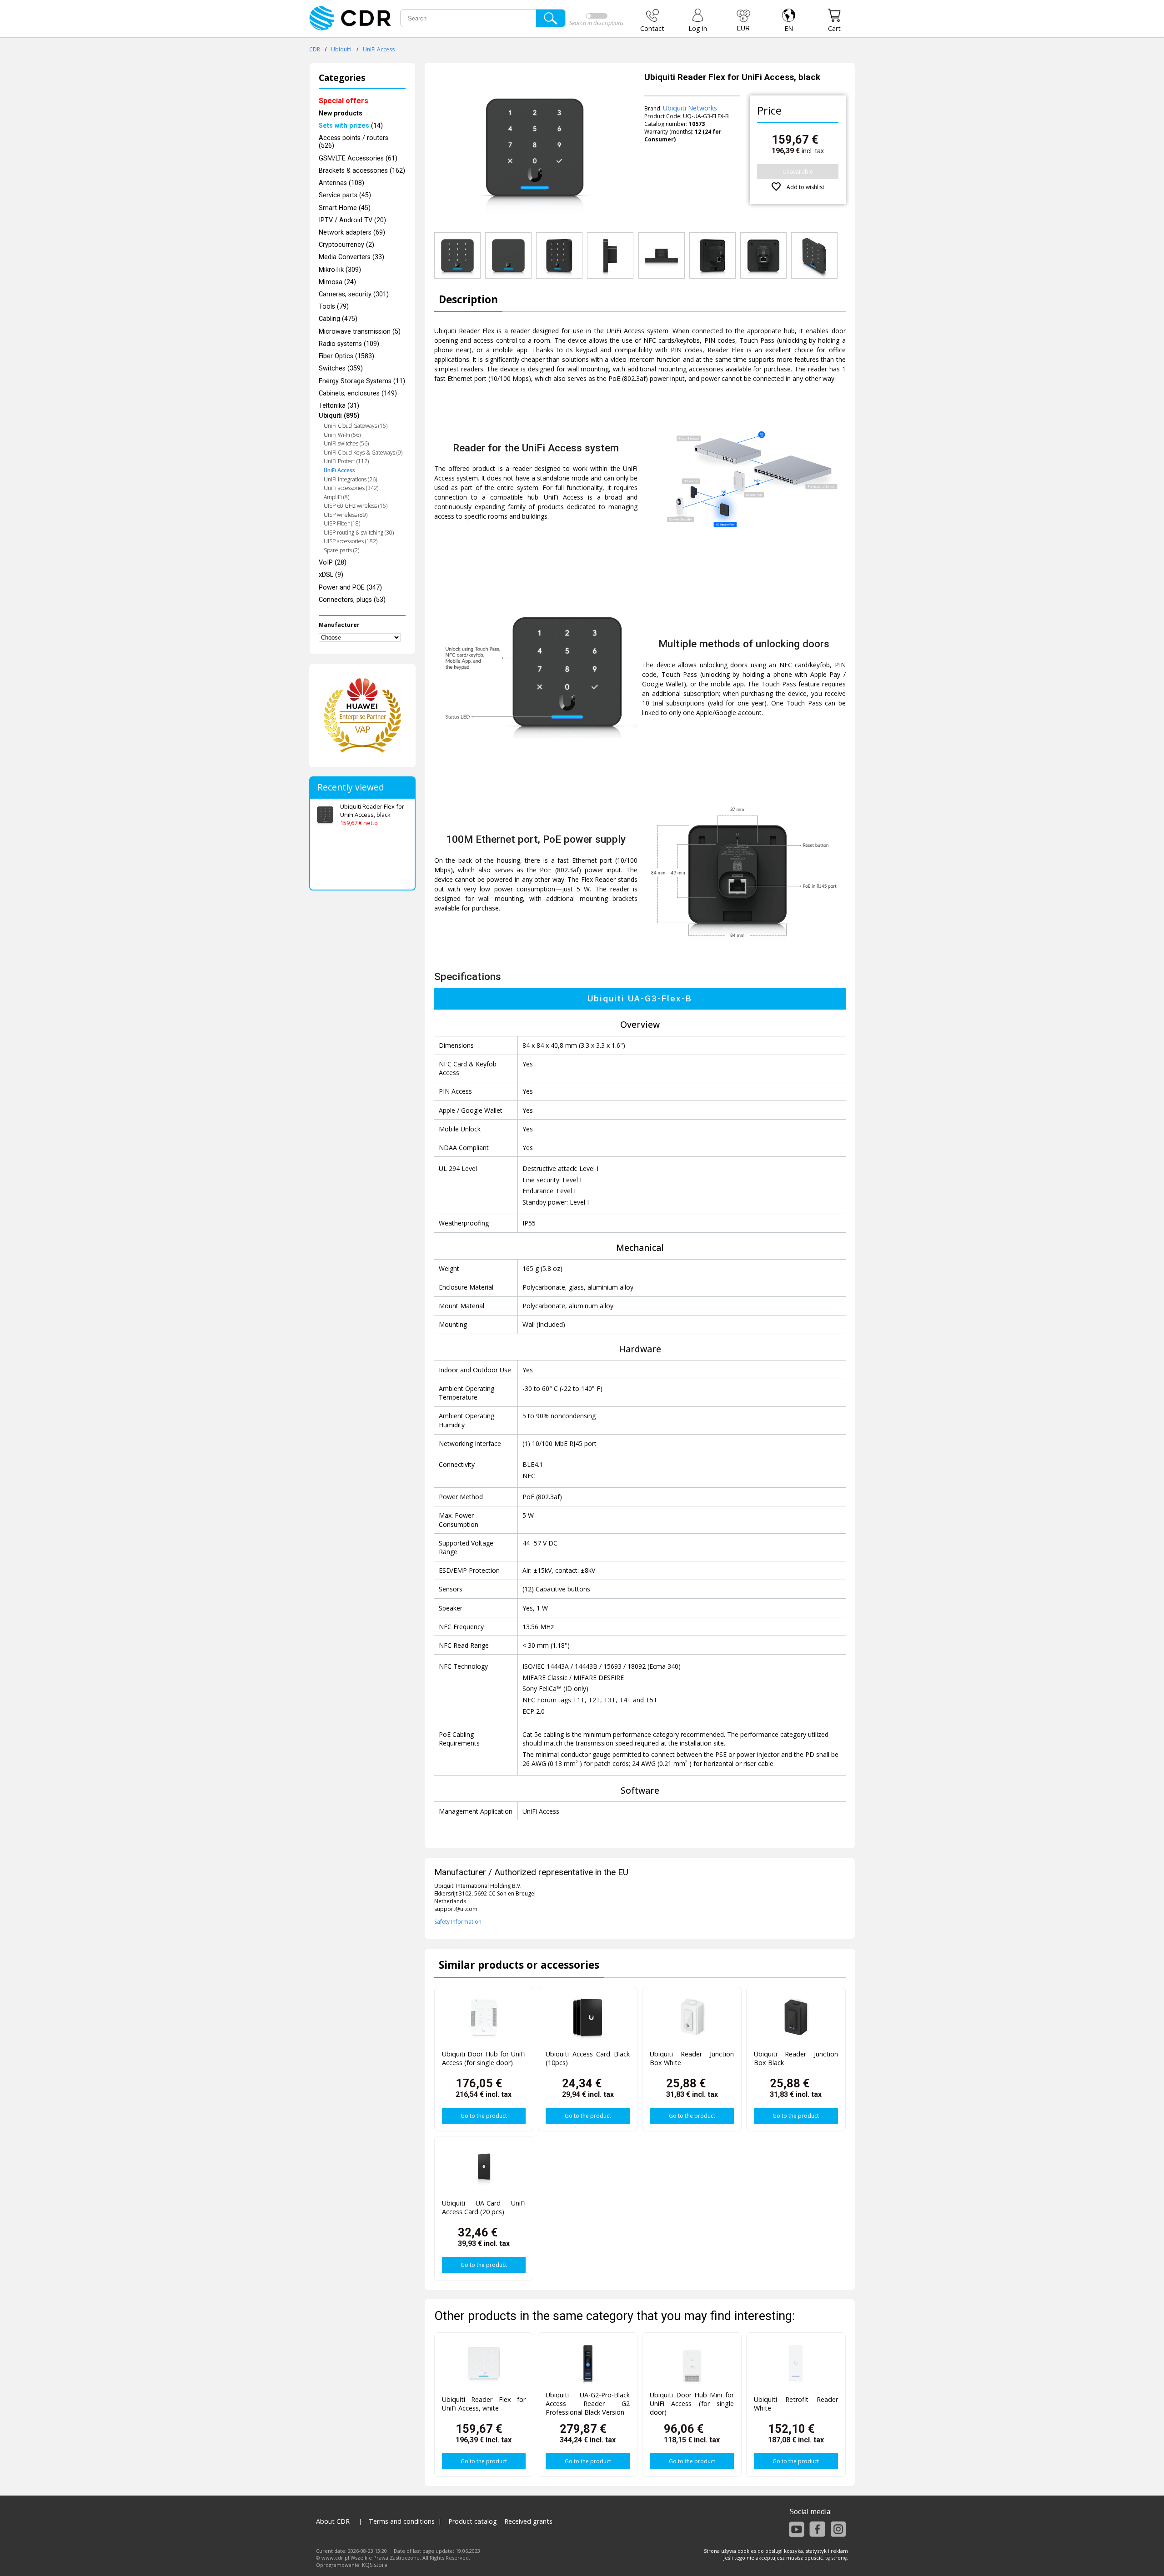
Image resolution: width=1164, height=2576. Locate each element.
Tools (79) (334, 307)
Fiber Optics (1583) (346, 356)
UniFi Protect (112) (346, 461)
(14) (351, 126)
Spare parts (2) (341, 550)
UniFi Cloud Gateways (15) (356, 426)
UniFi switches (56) (346, 443)
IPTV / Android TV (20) (352, 220)
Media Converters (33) (351, 257)
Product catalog (473, 2521)
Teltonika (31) (339, 406)
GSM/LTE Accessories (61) (358, 158)
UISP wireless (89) (346, 515)
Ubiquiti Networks (690, 108)
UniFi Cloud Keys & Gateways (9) (363, 453)
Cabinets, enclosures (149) (358, 393)
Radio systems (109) (349, 344)
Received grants (528, 2521)
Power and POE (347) (350, 588)
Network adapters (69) (352, 233)
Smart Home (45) (345, 208)
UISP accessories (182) (351, 541)
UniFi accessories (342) (351, 488)
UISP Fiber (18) (342, 523)
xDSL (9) (331, 575)
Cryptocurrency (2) (346, 245)
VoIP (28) (333, 563)
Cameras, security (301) (354, 294)
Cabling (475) (338, 319)
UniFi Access (379, 49)
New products (341, 113)
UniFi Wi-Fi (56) (342, 435)
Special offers (344, 101)
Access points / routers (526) (354, 142)
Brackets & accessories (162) (362, 171)
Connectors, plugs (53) (352, 600)
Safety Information (458, 1922)
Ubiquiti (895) (339, 416)
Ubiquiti (341, 49)
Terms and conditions (402, 2521)
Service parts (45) (345, 195)
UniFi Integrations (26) (350, 479)
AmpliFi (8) (336, 497)
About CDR (333, 2521)
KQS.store (375, 2565)
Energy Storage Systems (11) (362, 381)
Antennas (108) (341, 183)
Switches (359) (341, 368)
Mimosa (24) (337, 282)
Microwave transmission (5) (360, 332)
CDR (315, 49)
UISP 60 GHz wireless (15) (356, 506)
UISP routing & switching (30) (359, 533)
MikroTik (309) (340, 270)
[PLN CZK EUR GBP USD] (743, 20)
